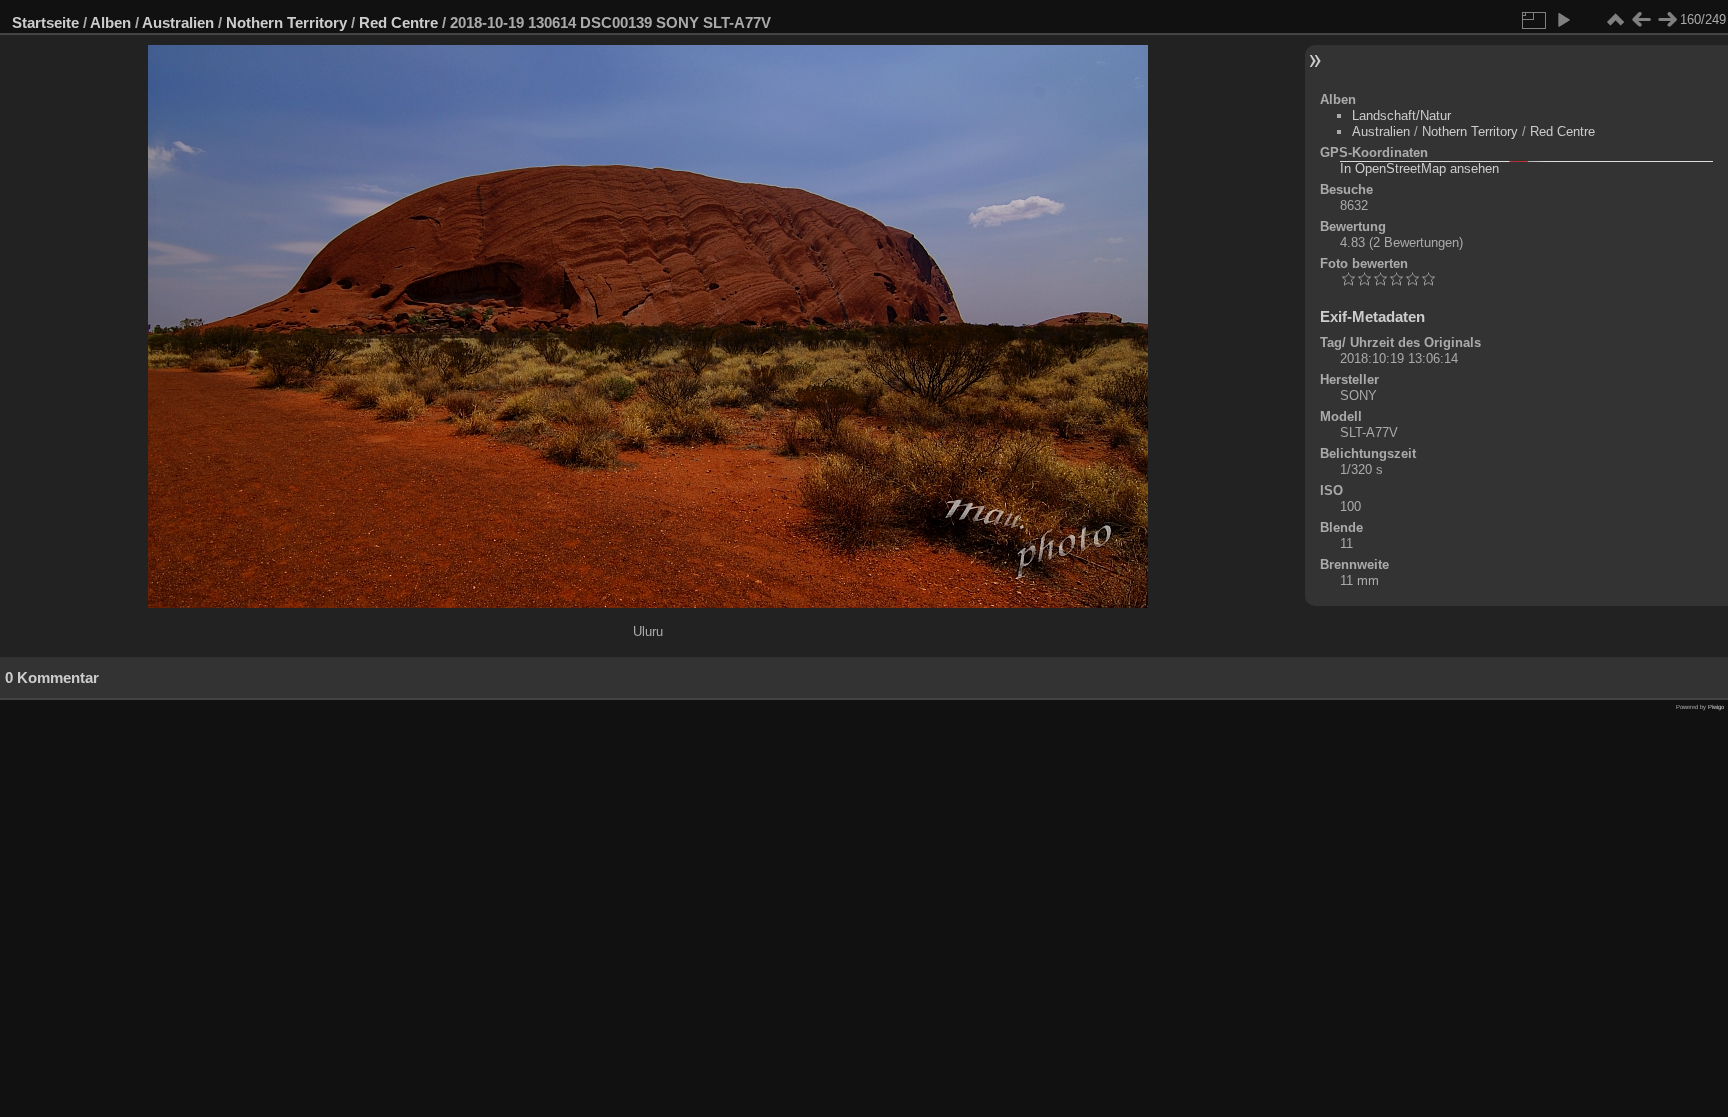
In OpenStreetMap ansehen (1419, 168)
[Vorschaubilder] (1615, 20)
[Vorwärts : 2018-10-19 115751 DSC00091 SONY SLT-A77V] (1667, 20)
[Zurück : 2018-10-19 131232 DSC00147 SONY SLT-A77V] (1641, 20)
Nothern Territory (286, 22)
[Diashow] (1563, 20)
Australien (178, 22)
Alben (110, 22)
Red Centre (398, 22)
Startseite (45, 22)
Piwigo (1716, 707)
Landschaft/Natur (1401, 115)
